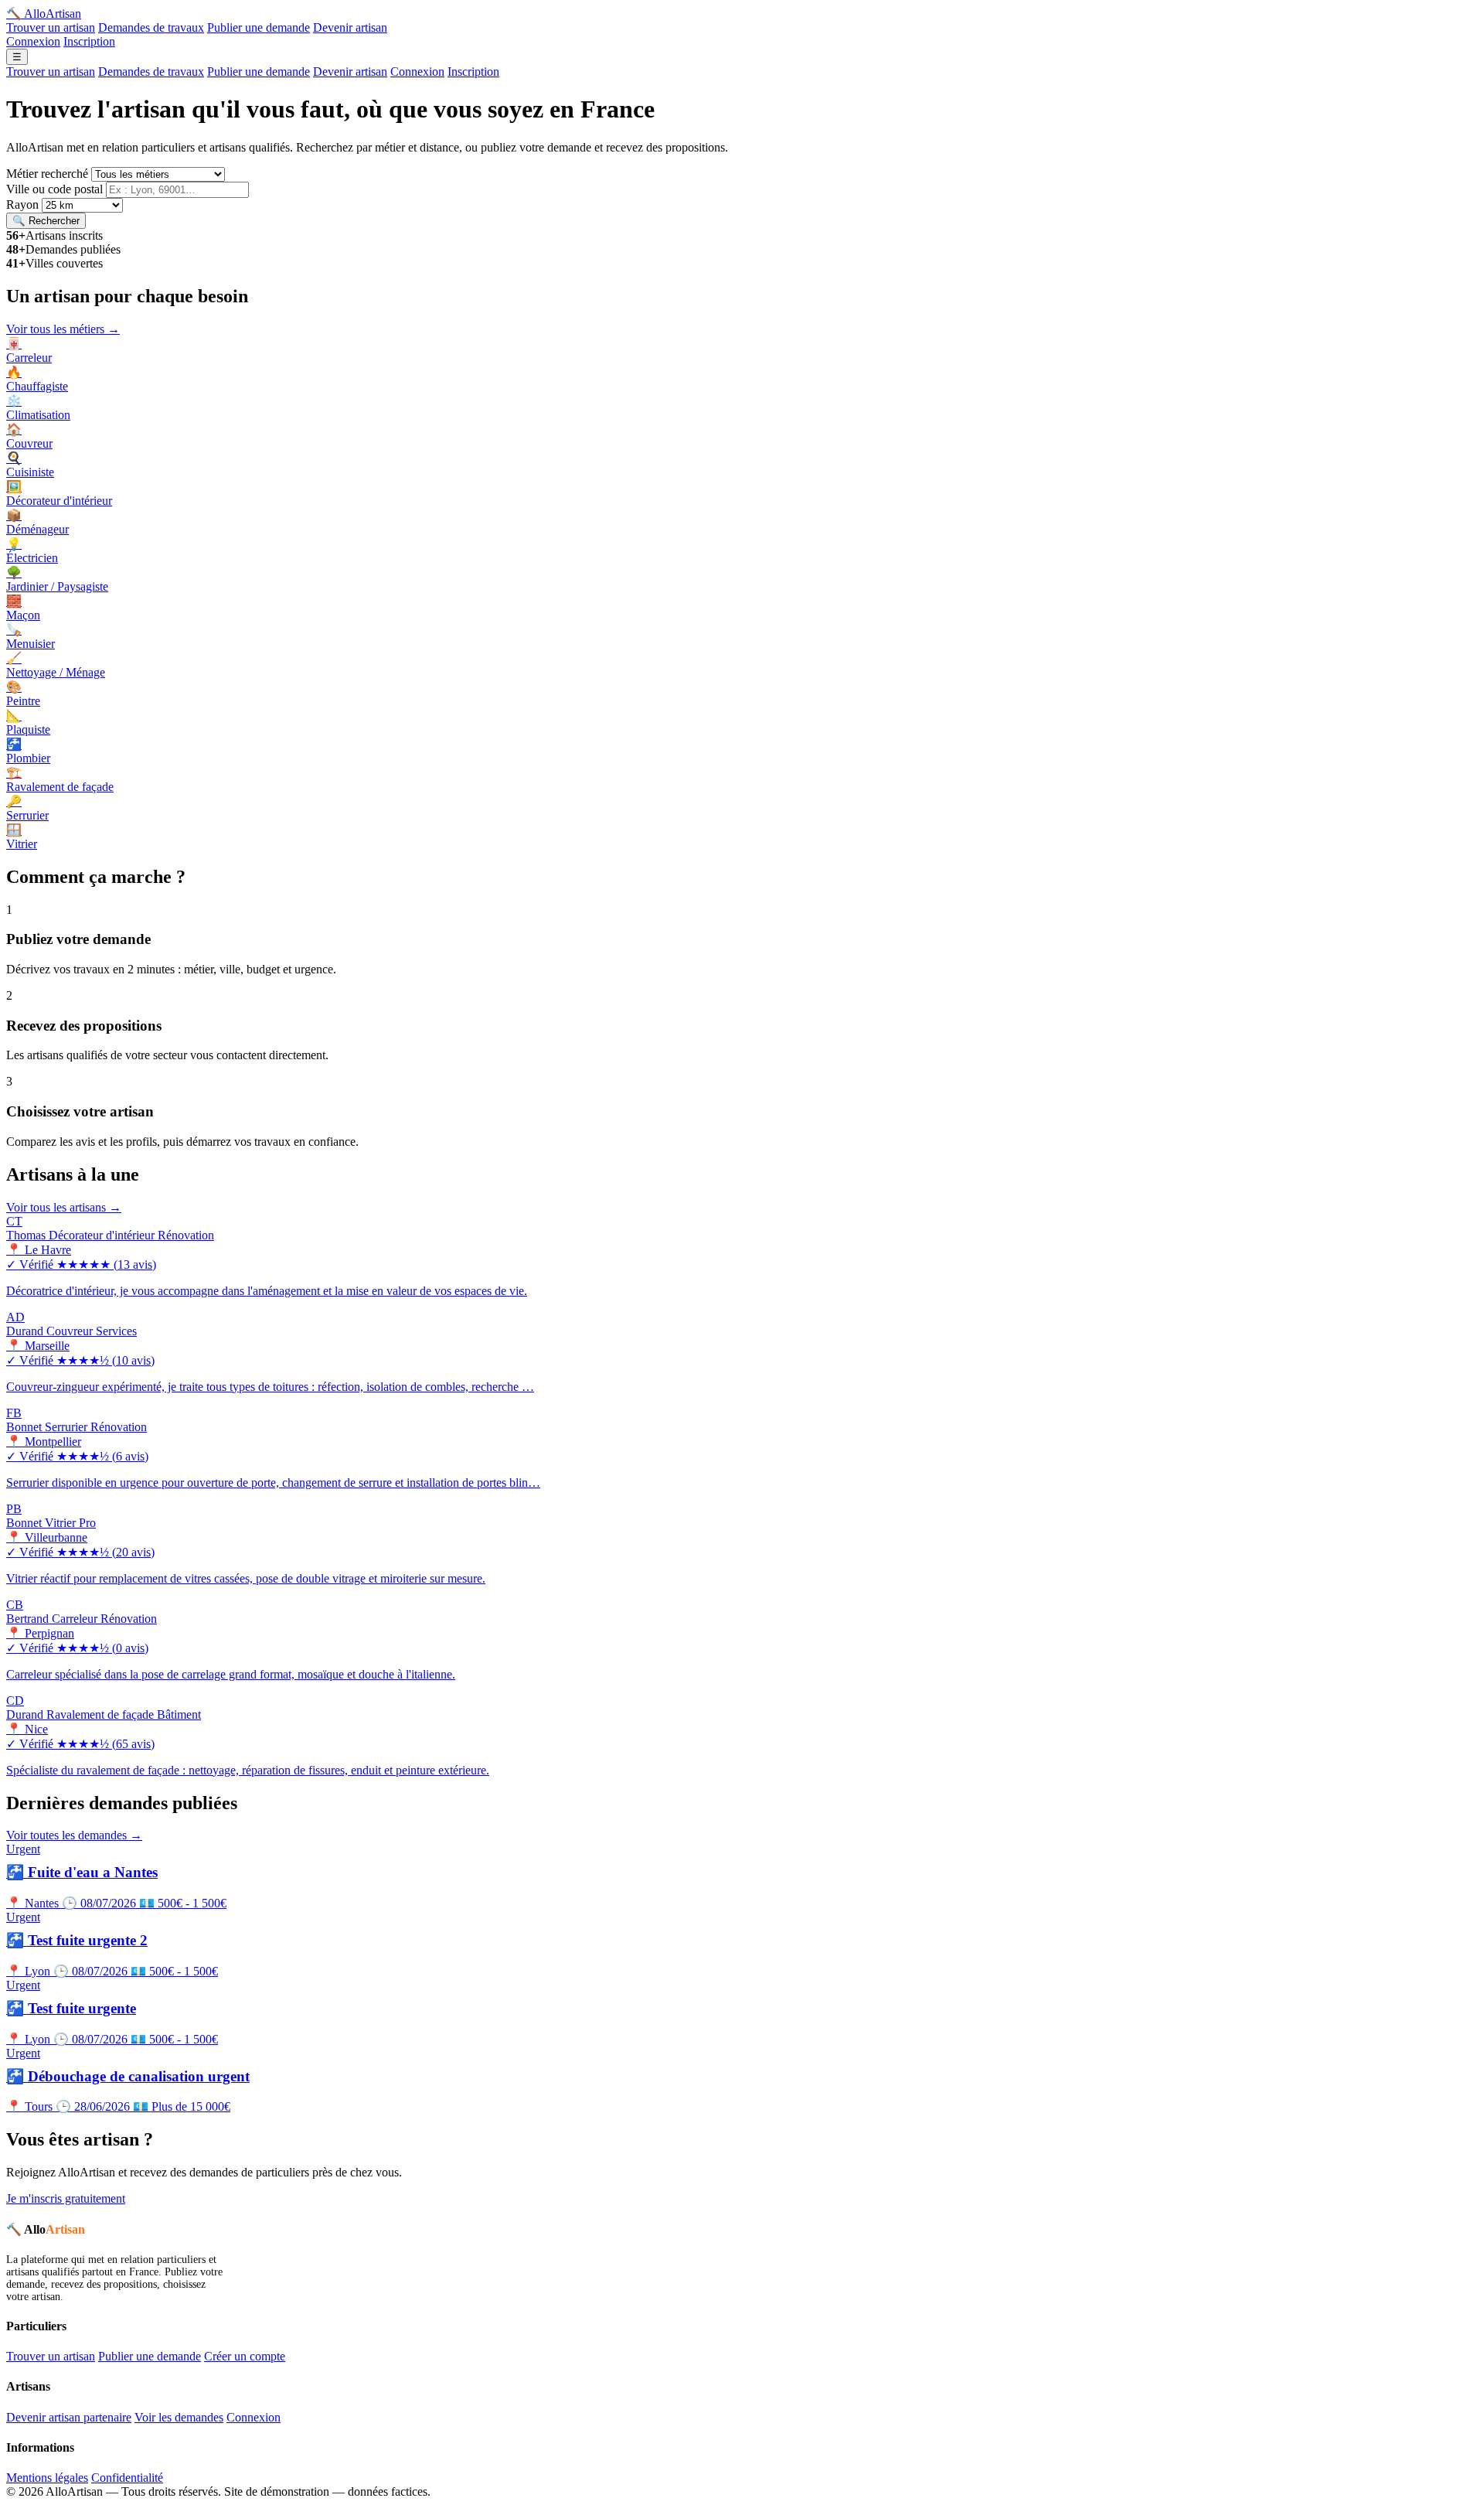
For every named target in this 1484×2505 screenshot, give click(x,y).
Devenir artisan (350, 27)
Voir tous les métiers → (63, 329)
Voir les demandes (179, 2417)
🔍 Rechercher (46, 221)
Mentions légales (47, 2478)
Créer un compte (245, 2356)
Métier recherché (47, 174)
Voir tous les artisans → (64, 1207)
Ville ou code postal (54, 189)
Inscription (89, 41)
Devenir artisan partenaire (69, 2417)
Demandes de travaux (151, 27)
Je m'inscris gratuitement (66, 2198)
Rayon (22, 204)
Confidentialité (127, 2478)
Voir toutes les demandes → (74, 1835)
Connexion (33, 41)
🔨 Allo (44, 14)
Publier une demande (259, 27)
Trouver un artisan (51, 27)
